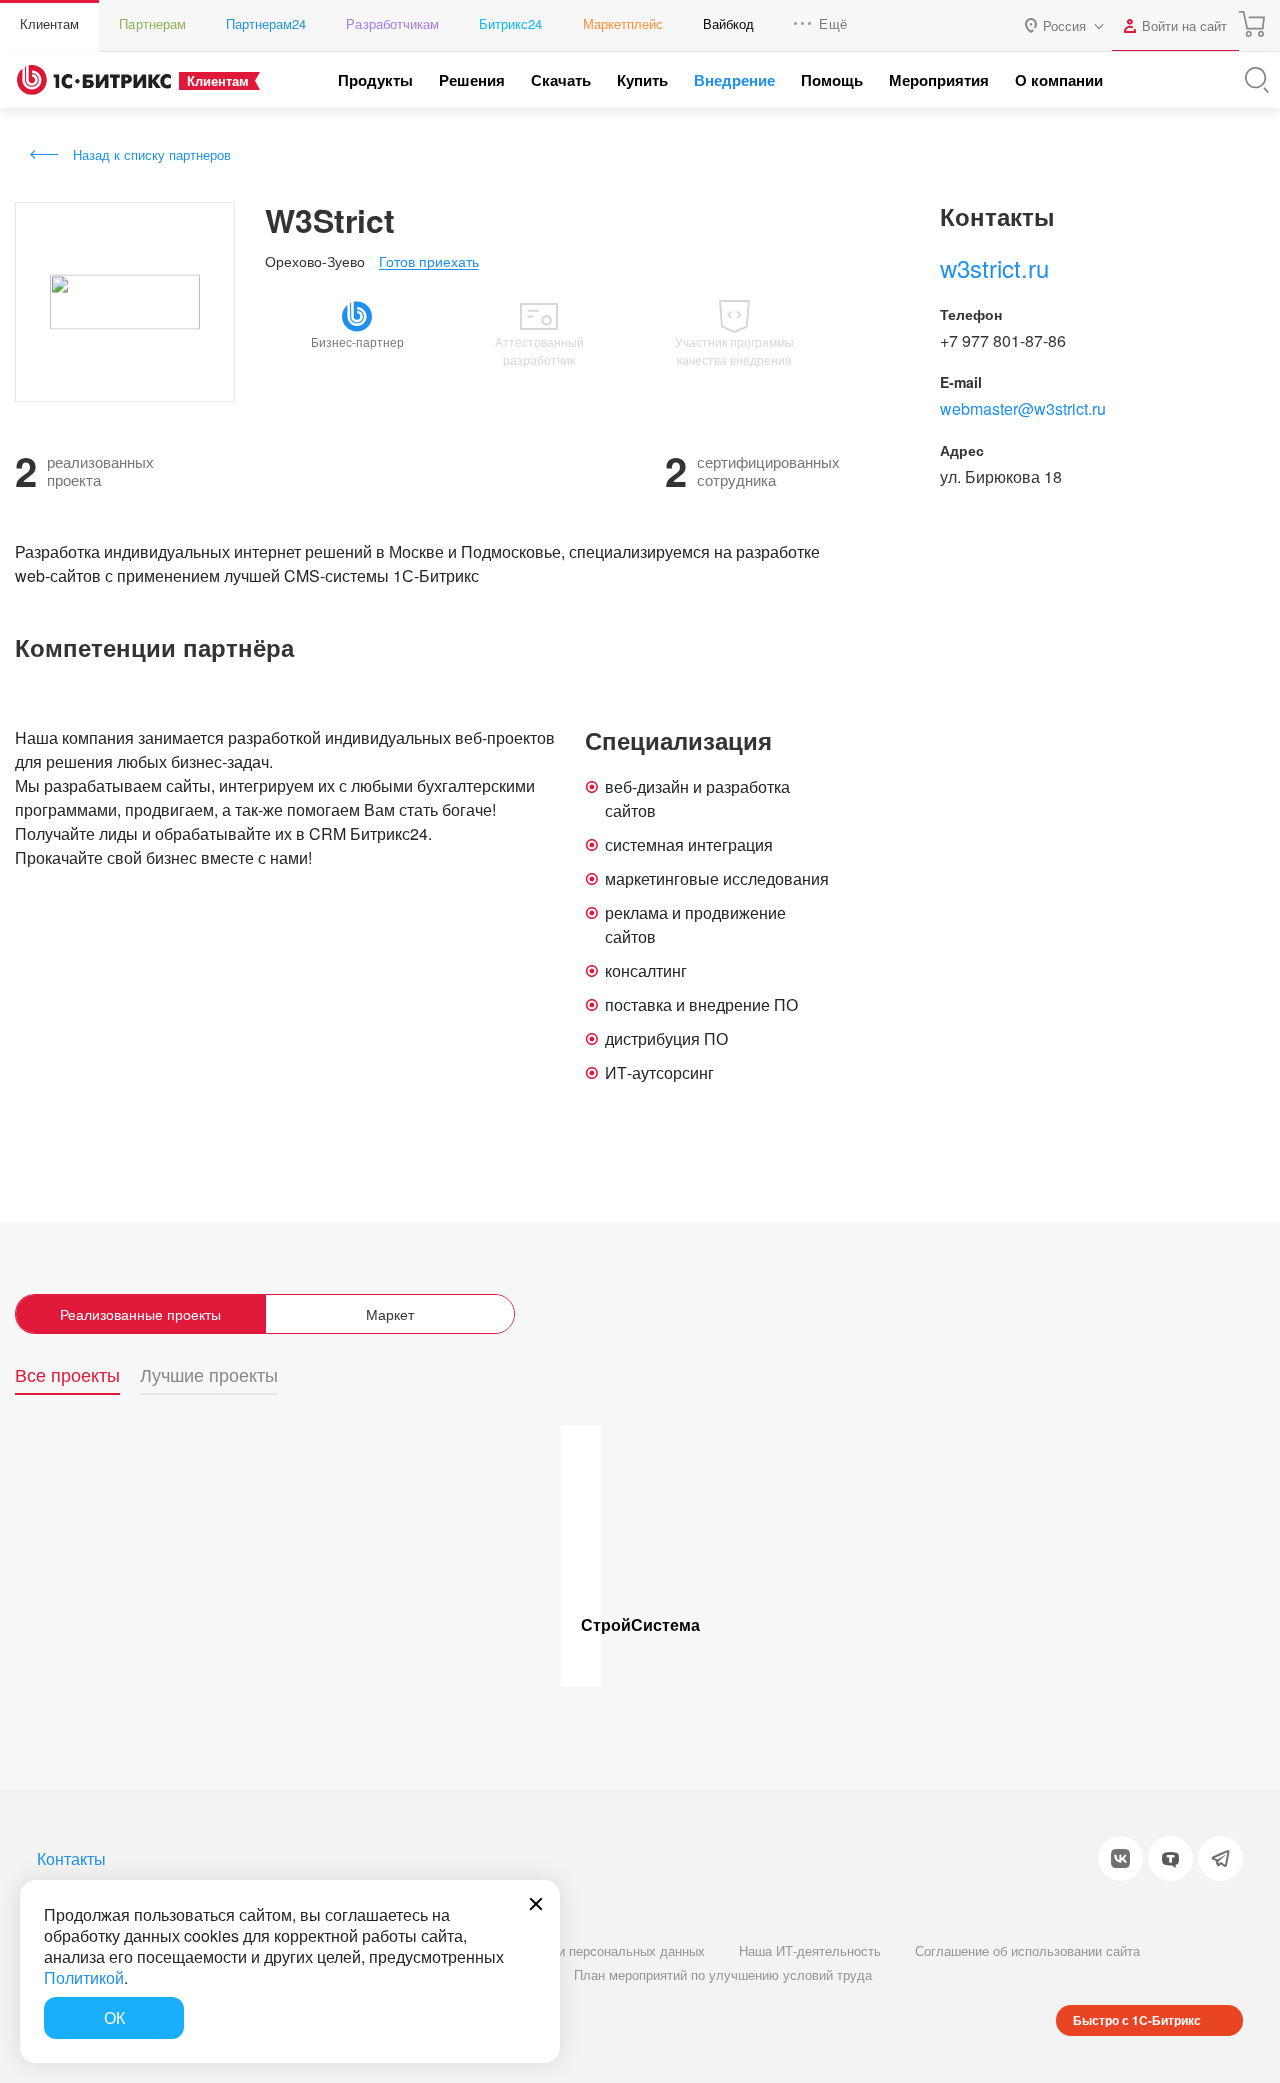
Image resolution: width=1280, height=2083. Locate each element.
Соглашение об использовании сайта (1027, 1950)
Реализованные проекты (140, 1314)
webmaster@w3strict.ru (1023, 408)
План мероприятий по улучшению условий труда (723, 1974)
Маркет (390, 1314)
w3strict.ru (994, 267)
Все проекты (67, 1375)
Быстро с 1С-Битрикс (1137, 2020)
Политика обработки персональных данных (574, 1950)
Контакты (71, 1858)
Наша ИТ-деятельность (810, 1950)
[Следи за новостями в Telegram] (1220, 1858)
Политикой (84, 1977)
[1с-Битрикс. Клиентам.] (94, 80)
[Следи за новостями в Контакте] (1120, 1858)
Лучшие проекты (209, 1375)
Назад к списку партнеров (152, 154)
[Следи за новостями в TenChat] (1170, 1858)
